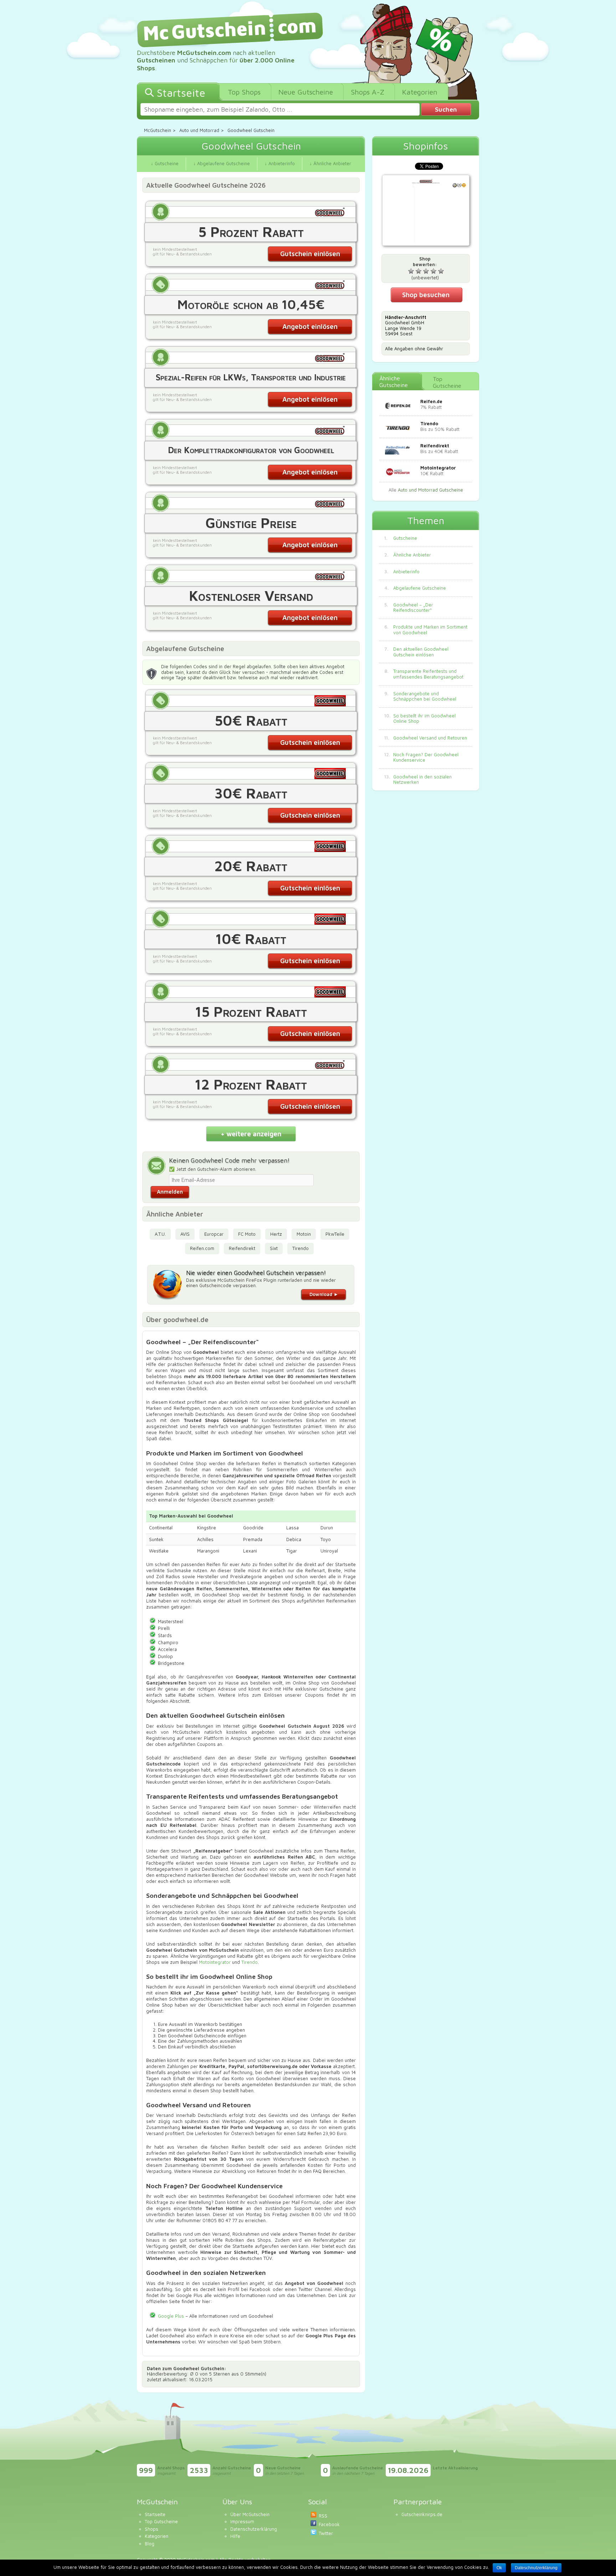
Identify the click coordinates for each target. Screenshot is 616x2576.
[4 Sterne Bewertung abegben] (433, 271)
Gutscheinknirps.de (422, 2514)
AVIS (185, 1234)
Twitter (326, 2533)
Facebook (329, 2524)
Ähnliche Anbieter (412, 555)
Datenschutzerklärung (254, 2529)
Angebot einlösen (310, 326)
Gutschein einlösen (310, 254)
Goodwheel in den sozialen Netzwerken (422, 780)
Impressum (242, 2521)
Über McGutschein (250, 2514)
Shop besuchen (426, 295)
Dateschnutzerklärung (536, 2568)
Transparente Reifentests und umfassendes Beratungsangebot (428, 674)
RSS (323, 2516)
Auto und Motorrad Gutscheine (430, 490)
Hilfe (235, 2536)
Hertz (276, 1234)
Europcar (214, 1234)
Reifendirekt (242, 1248)
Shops (152, 2529)
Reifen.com (202, 1248)
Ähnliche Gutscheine (394, 382)
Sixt (274, 1248)
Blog (150, 2544)
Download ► (324, 1294)
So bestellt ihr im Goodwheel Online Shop (424, 719)
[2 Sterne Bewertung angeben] (419, 271)
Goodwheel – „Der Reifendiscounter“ (413, 608)
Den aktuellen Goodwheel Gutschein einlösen (421, 652)
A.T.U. (160, 1234)
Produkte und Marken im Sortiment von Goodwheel (430, 630)
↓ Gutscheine (165, 163)
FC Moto (247, 1234)
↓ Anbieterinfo (280, 163)
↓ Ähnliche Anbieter (330, 163)
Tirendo (301, 1248)
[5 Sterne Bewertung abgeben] (441, 271)
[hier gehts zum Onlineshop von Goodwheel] (426, 211)
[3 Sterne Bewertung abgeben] (426, 271)
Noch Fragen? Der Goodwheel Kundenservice (426, 758)
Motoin (304, 1234)
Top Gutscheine (447, 382)
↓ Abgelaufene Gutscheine (222, 163)
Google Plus (171, 2316)
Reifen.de (431, 401)
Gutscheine (405, 538)
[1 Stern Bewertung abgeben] (411, 271)
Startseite (155, 2514)
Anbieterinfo (406, 572)
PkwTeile (335, 1234)
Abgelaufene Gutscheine (420, 588)
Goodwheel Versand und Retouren (430, 738)
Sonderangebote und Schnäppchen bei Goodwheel (425, 697)
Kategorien (156, 2536)
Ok (499, 2568)
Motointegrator (215, 1962)
